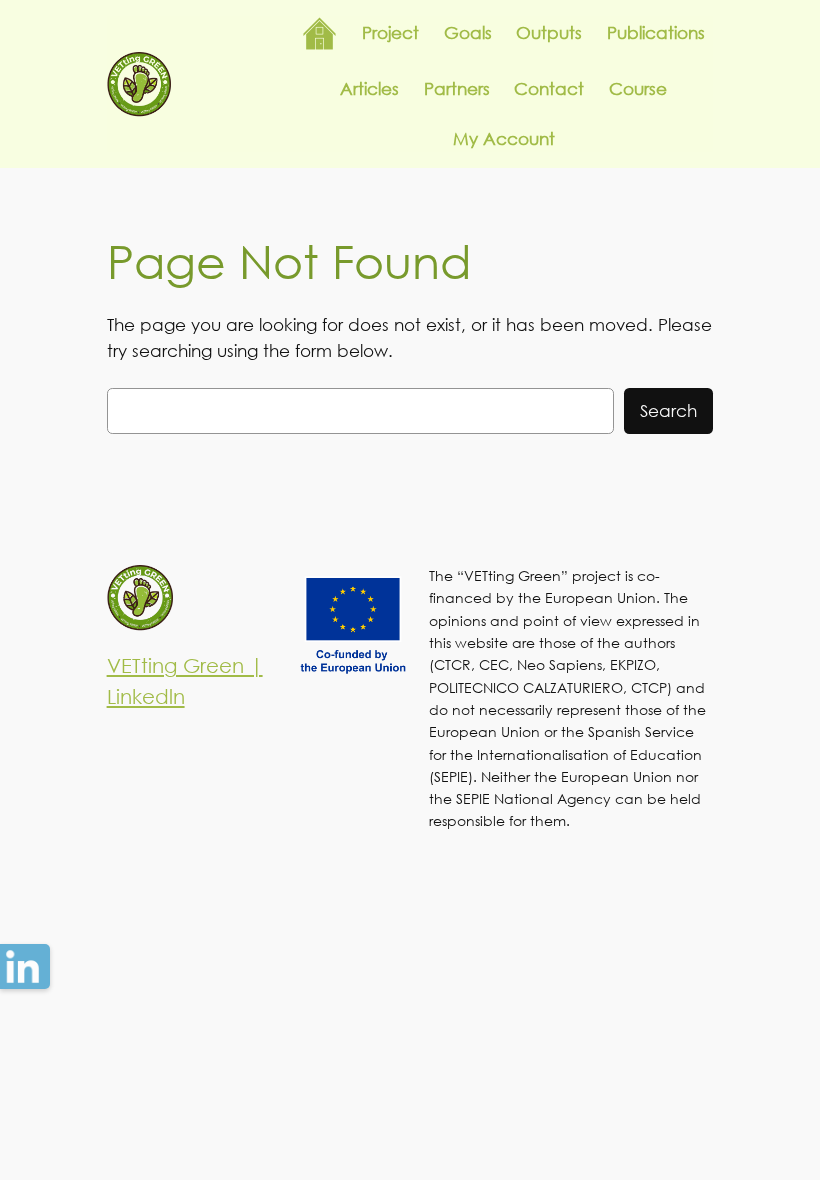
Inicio (319, 33)
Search (668, 410)
